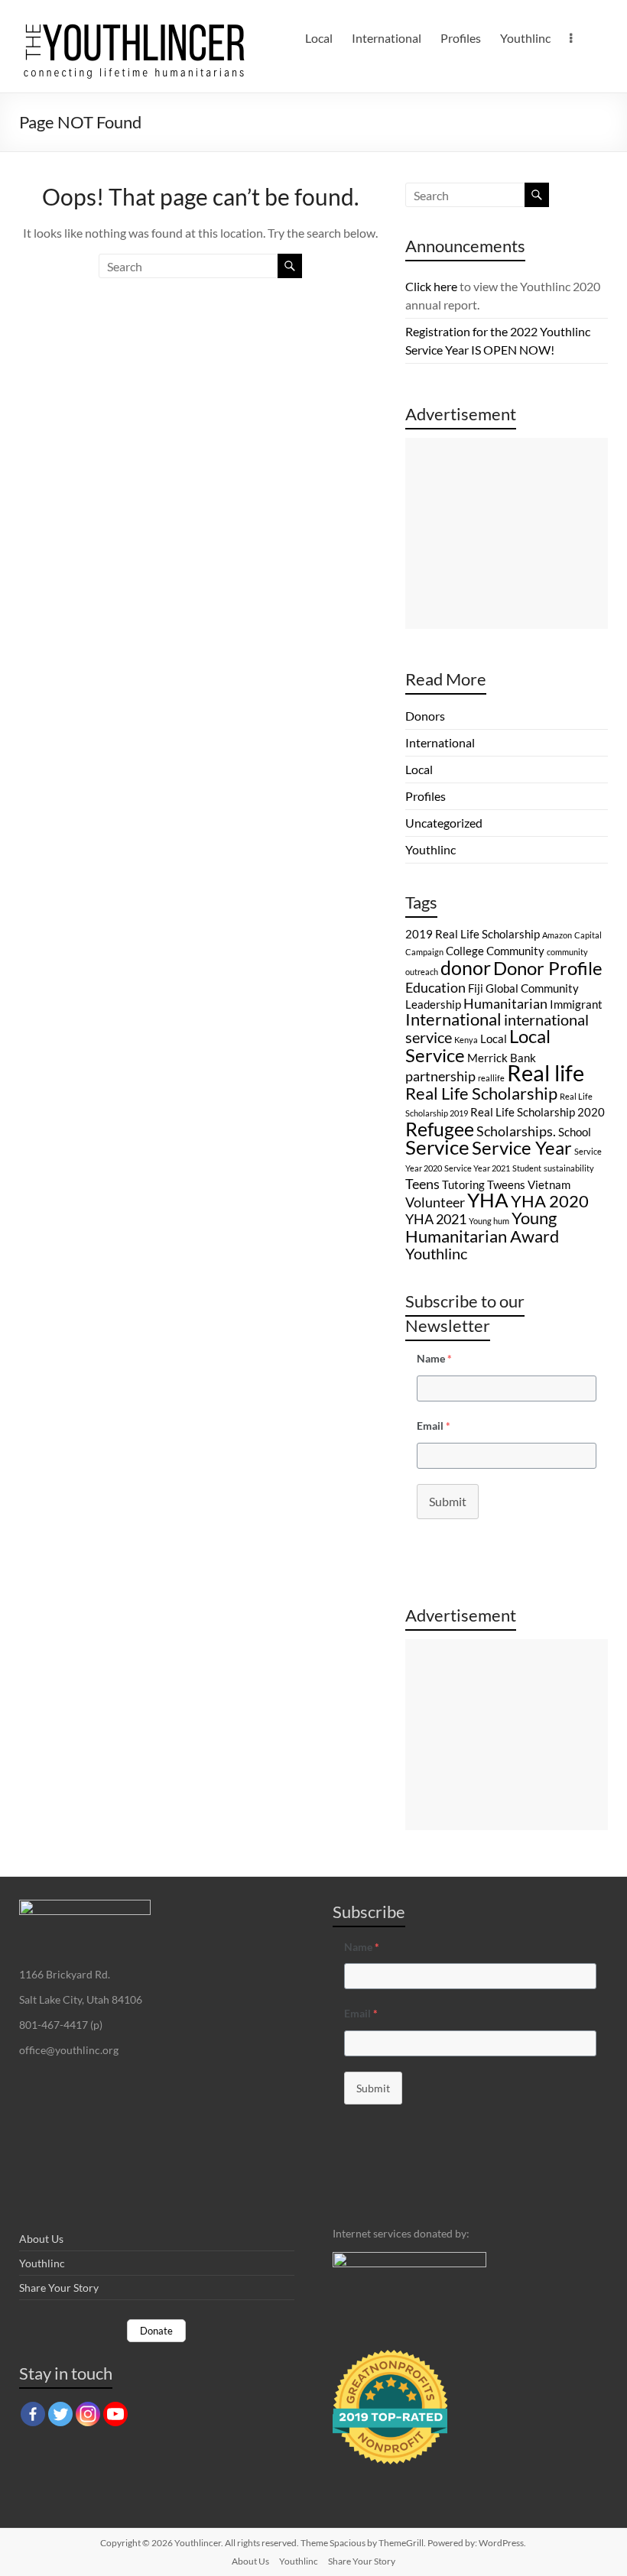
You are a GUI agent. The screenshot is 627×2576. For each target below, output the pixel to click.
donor (466, 967)
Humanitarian (505, 1003)
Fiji (476, 988)
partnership (440, 1076)
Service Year (522, 1147)
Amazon (557, 935)
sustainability (569, 1168)
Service (437, 1147)
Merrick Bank (502, 1058)
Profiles (461, 38)
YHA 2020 (550, 1201)
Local (319, 38)
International (387, 38)
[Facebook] (33, 2414)
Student (527, 1168)
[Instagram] (88, 2414)
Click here (431, 286)
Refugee (440, 1129)
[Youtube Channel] (115, 2414)
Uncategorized (444, 823)
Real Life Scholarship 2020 (538, 1112)
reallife (491, 1078)
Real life (546, 1073)
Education (435, 987)
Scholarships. (516, 1131)
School (575, 1132)
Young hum (489, 1221)
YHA (488, 1200)
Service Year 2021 (477, 1168)
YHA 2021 (436, 1219)
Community (515, 951)
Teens (422, 1184)
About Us (41, 2239)
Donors (425, 716)
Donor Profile (548, 968)
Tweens (506, 1184)
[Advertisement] (507, 533)
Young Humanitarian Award (482, 1227)
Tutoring (463, 1184)
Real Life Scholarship (481, 1093)
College (465, 951)
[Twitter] (60, 2414)
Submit (448, 1501)
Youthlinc (525, 38)
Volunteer (435, 1202)
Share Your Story (59, 2288)
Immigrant (576, 1004)
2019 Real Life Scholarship (473, 934)
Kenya (466, 1040)
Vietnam (549, 1184)
